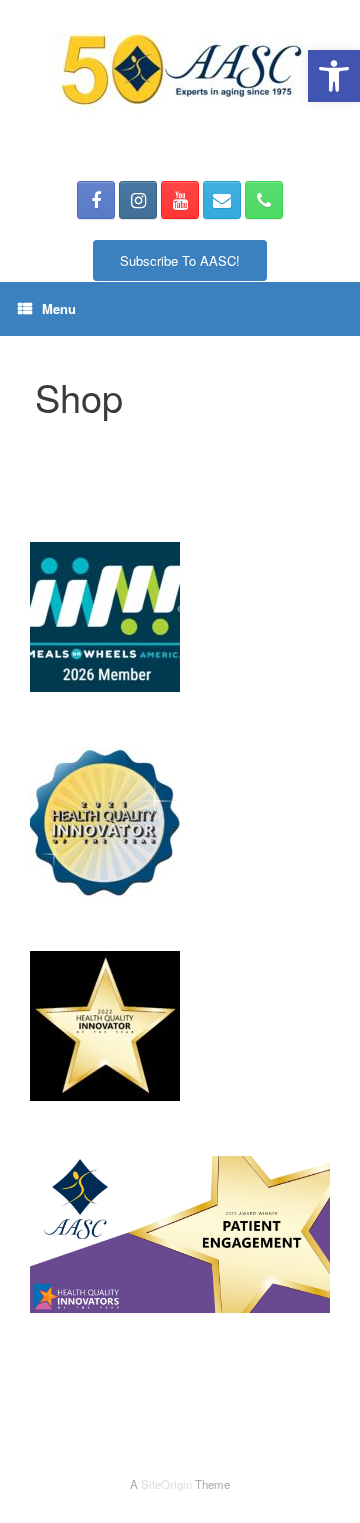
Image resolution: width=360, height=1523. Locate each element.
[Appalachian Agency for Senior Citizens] (180, 76)
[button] (334, 76)
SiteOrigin (166, 1484)
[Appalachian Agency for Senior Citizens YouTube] (180, 200)
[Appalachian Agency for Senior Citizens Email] (222, 200)
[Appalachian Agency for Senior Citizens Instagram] (138, 200)
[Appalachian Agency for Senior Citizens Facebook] (96, 200)
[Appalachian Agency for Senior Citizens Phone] (264, 200)
